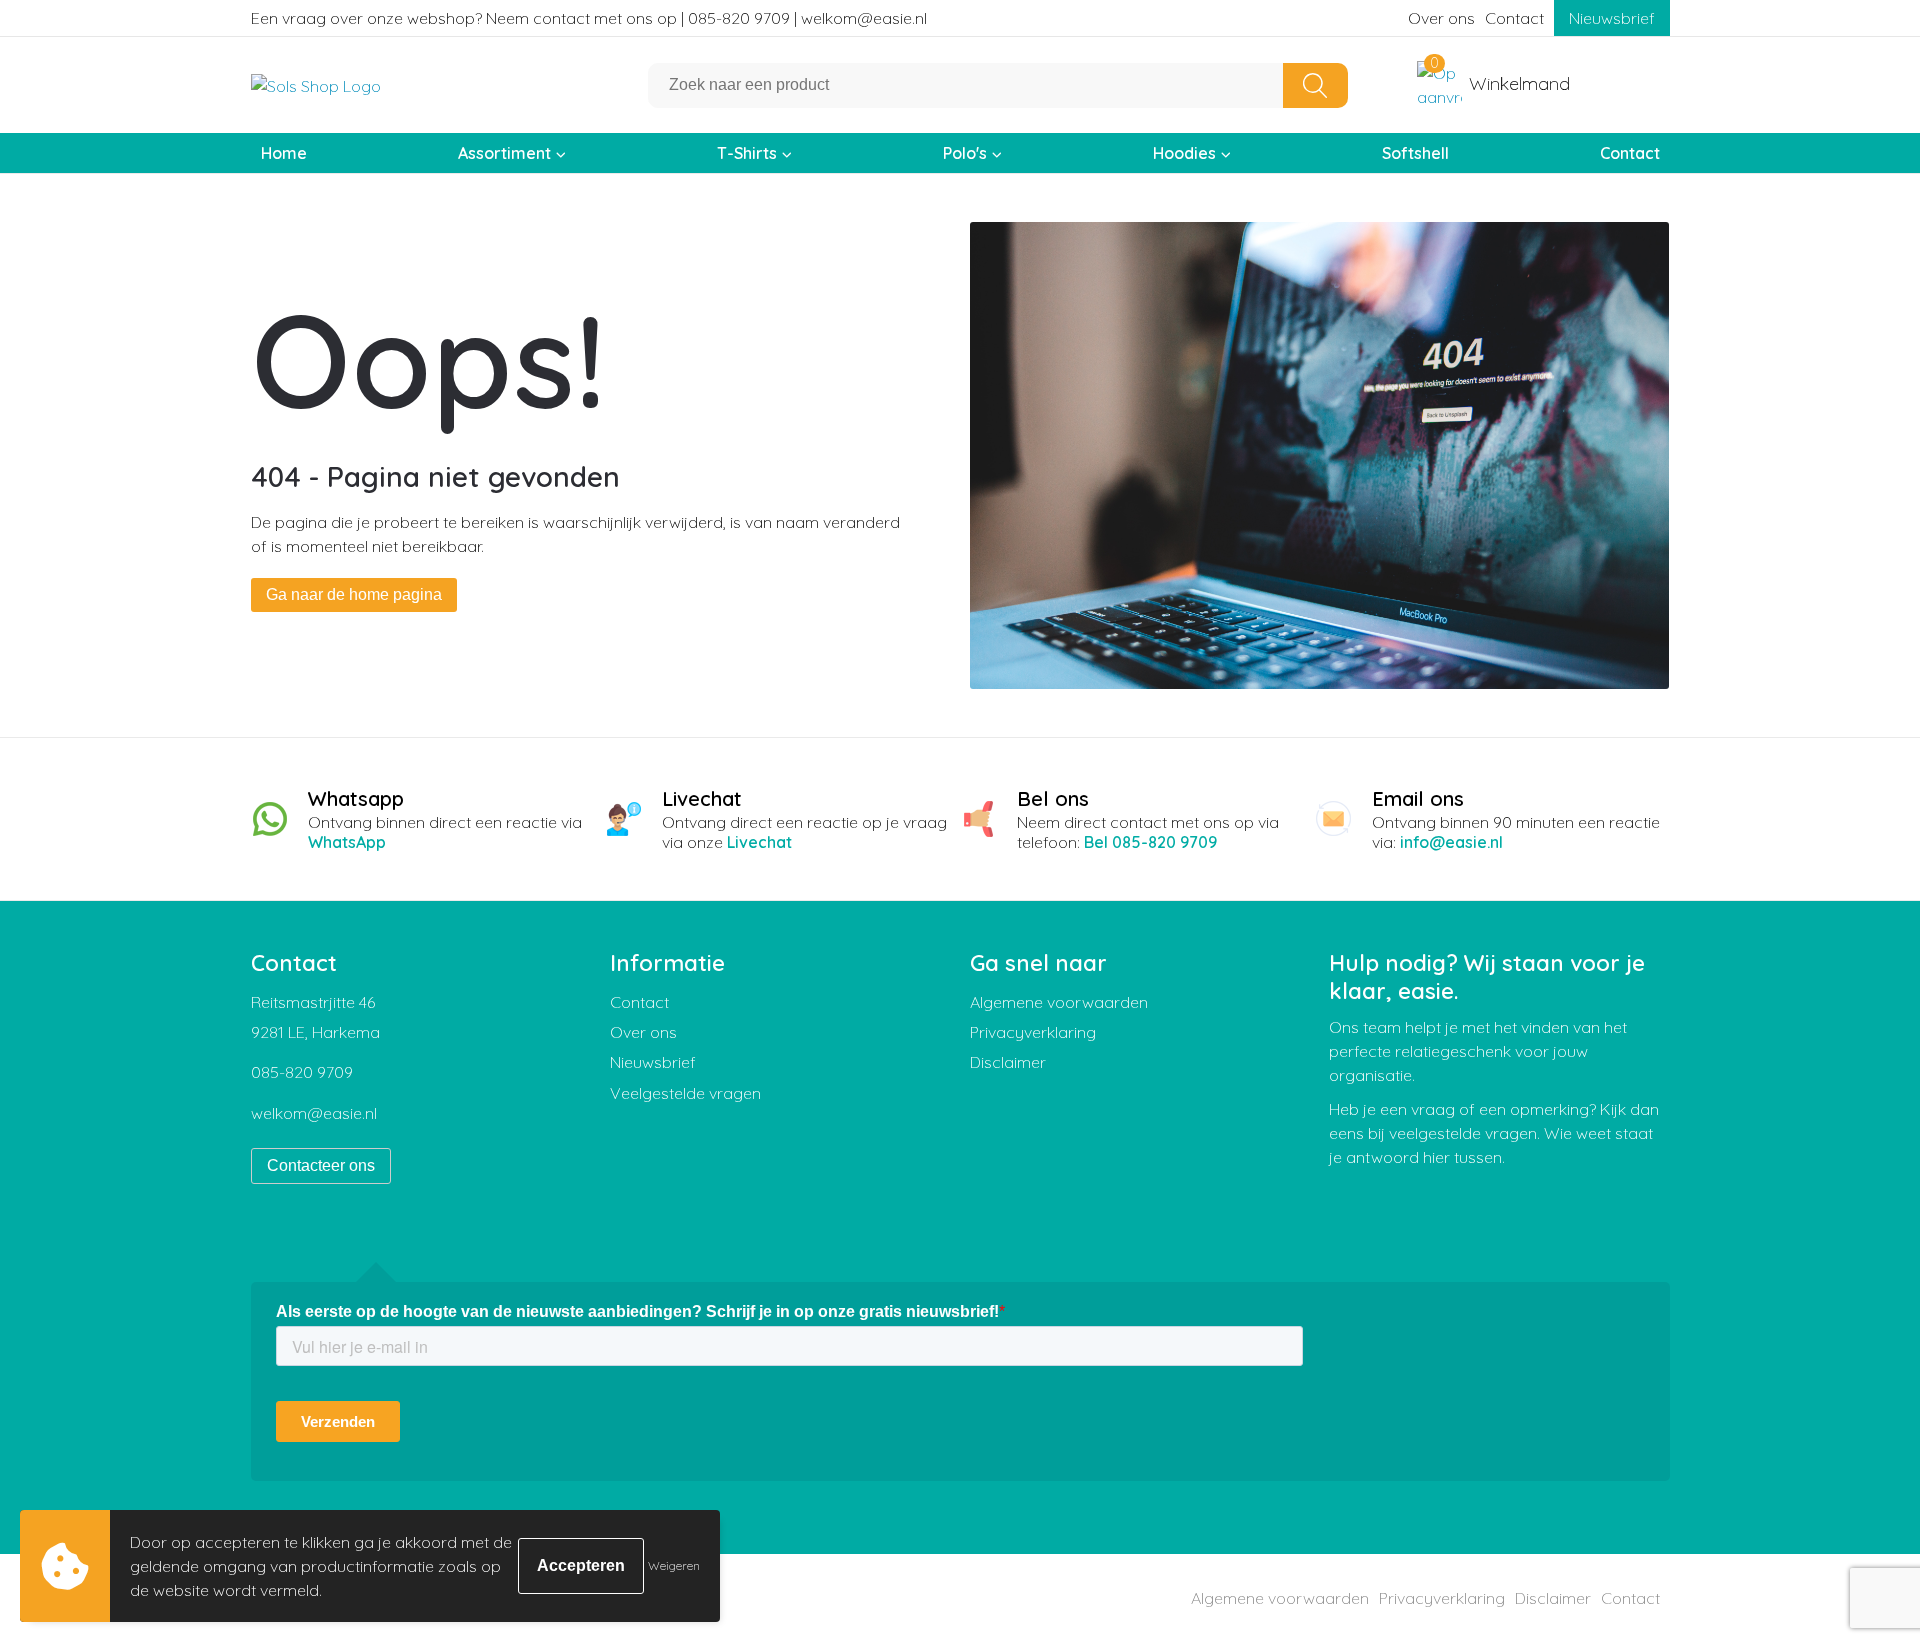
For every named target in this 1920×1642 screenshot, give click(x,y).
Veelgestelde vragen (685, 1093)
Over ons (1441, 18)
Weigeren (674, 1565)
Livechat (759, 842)
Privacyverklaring (1033, 1032)
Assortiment (504, 153)
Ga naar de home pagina (354, 594)
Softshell (1415, 153)
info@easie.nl (1451, 842)
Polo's (965, 153)
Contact (1514, 18)
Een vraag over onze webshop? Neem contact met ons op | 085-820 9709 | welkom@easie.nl (589, 18)
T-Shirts (747, 153)
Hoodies (1184, 153)
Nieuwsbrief (1612, 18)
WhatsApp (347, 842)
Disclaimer (1008, 1062)
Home (284, 153)
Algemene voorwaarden (1059, 1002)
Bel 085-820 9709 (1150, 842)
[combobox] (966, 85)
